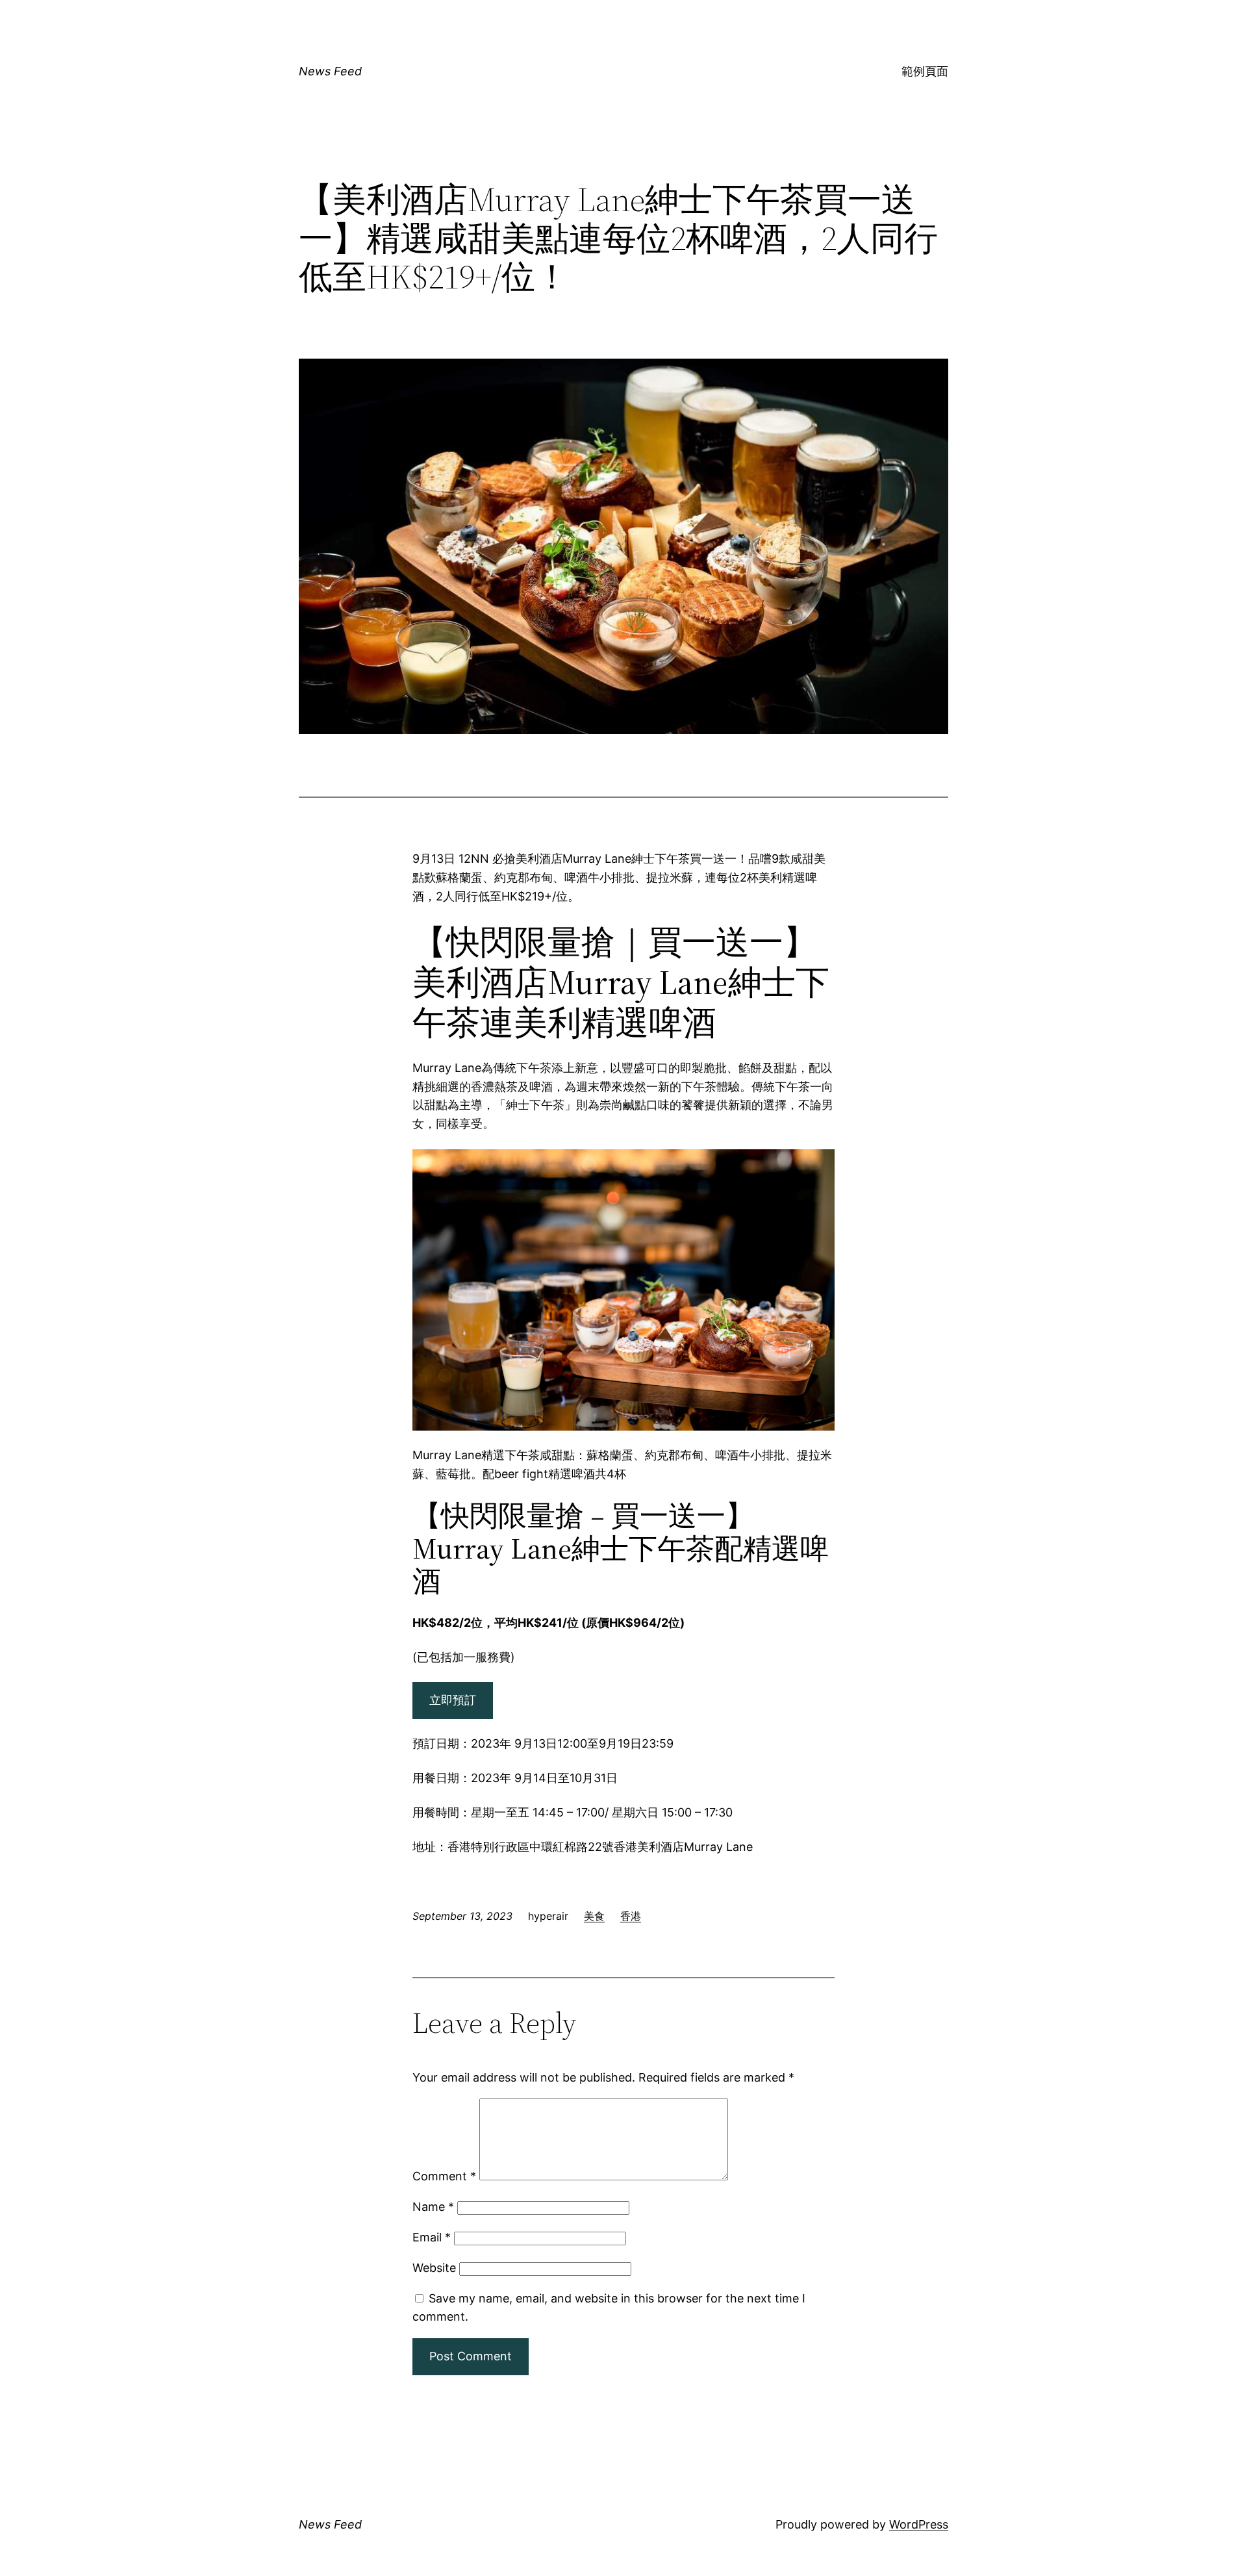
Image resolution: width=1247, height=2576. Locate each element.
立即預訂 (453, 1700)
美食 (594, 1916)
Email (432, 2237)
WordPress (919, 2524)
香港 (631, 1916)
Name (433, 2207)
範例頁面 (925, 71)
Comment (444, 2176)
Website (434, 2268)
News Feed (330, 71)
